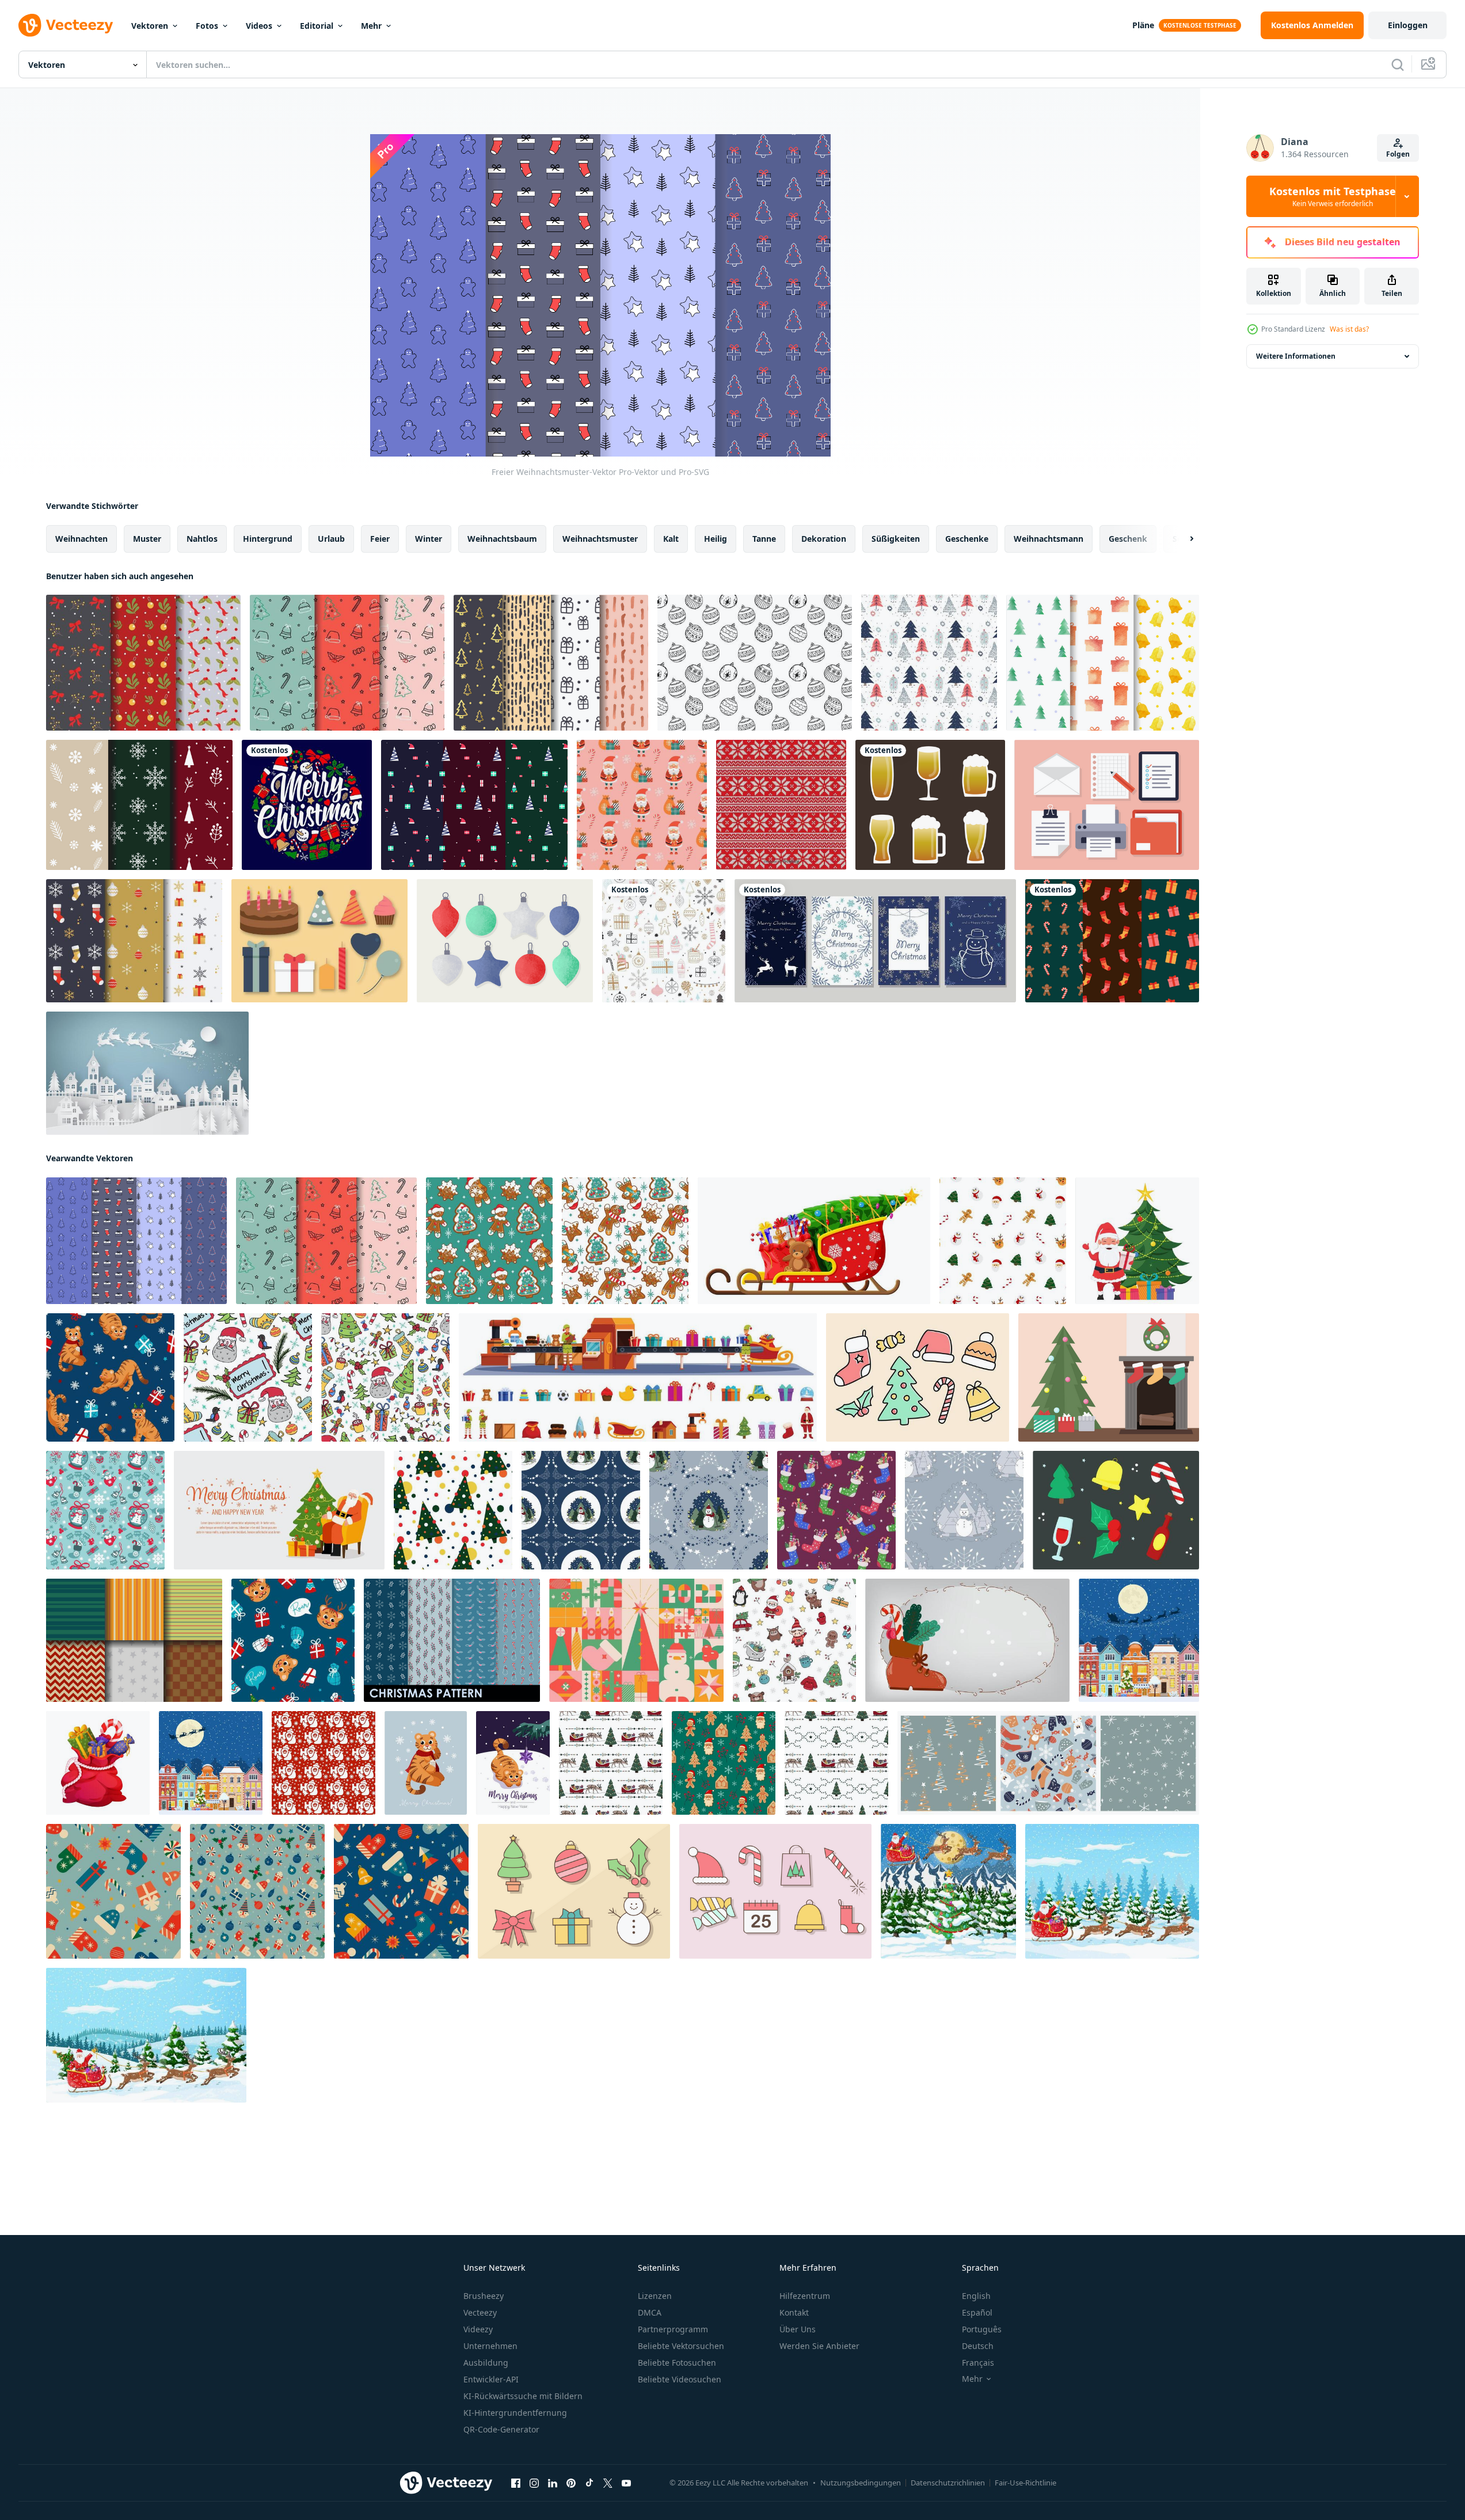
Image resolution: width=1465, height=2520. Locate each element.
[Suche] (1398, 64)
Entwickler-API (491, 2379)
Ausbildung (486, 2363)
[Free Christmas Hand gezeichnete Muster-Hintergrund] (755, 663)
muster (147, 539)
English (976, 2296)
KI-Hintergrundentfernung (515, 2413)
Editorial (317, 26)
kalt (671, 539)
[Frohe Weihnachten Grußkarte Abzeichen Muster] (307, 805)
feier (380, 539)
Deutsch (978, 2346)
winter (429, 539)
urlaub (331, 539)
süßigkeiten (896, 539)
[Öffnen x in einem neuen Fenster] (608, 2483)
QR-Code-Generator (501, 2429)
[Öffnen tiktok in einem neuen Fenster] (589, 2483)
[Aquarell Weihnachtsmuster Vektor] (1103, 663)
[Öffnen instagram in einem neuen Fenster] (534, 2483)
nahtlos (202, 539)
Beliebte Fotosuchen (677, 2363)
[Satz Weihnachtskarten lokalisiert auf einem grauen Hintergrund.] (875, 941)
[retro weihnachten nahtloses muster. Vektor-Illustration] (257, 1891)
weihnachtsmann (1049, 539)
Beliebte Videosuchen (680, 2379)
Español (977, 2312)
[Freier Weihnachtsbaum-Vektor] (1109, 1377)
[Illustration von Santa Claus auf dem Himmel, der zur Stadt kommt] (147, 1073)
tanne (764, 539)
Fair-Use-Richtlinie (1025, 2483)
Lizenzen (655, 2296)
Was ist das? (1349, 329)
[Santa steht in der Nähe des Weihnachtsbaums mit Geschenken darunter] (1137, 1241)
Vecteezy (480, 2312)
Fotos (207, 26)
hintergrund (268, 539)
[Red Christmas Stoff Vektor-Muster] (781, 805)
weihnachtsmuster (600, 539)
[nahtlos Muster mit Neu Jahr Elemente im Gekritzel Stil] (248, 1377)
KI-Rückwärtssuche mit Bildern (523, 2396)
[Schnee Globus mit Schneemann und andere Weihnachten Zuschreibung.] (105, 1510)
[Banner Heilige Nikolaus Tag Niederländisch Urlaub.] (967, 1640)
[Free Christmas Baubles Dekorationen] (505, 941)
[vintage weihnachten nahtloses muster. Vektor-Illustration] (113, 1891)
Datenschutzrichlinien (948, 2483)
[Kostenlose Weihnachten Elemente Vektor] (918, 1377)
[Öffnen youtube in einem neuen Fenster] (626, 2483)
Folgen (1398, 154)
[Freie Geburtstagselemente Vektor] (319, 941)
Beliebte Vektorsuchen (681, 2346)
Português (982, 2329)
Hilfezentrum (805, 2296)
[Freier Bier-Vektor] (930, 805)
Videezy (478, 2329)
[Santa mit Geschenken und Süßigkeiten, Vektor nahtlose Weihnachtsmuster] (642, 805)
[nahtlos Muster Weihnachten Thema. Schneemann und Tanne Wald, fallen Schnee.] (581, 1510)
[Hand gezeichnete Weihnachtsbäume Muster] (929, 663)
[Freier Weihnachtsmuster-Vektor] (143, 663)
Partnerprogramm (673, 2329)
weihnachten (81, 539)
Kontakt (794, 2312)
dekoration (824, 539)
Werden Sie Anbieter (819, 2346)
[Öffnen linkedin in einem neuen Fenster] (553, 2483)
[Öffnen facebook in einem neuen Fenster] (516, 2483)
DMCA (650, 2312)
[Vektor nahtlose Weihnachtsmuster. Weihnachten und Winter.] (664, 941)
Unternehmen (490, 2346)
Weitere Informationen (1296, 356)
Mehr (371, 26)
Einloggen (1408, 25)
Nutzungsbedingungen (861, 2483)
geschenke (967, 539)
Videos (259, 26)
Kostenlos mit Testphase (1333, 196)
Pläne (1143, 25)
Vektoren (150, 26)
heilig (716, 539)
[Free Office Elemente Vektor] (1107, 805)
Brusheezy (484, 2296)
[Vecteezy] (66, 25)
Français (978, 2363)
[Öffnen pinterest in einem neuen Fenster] (571, 2483)
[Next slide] (1182, 539)
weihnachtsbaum (502, 539)
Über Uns (798, 2329)
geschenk (1128, 539)
